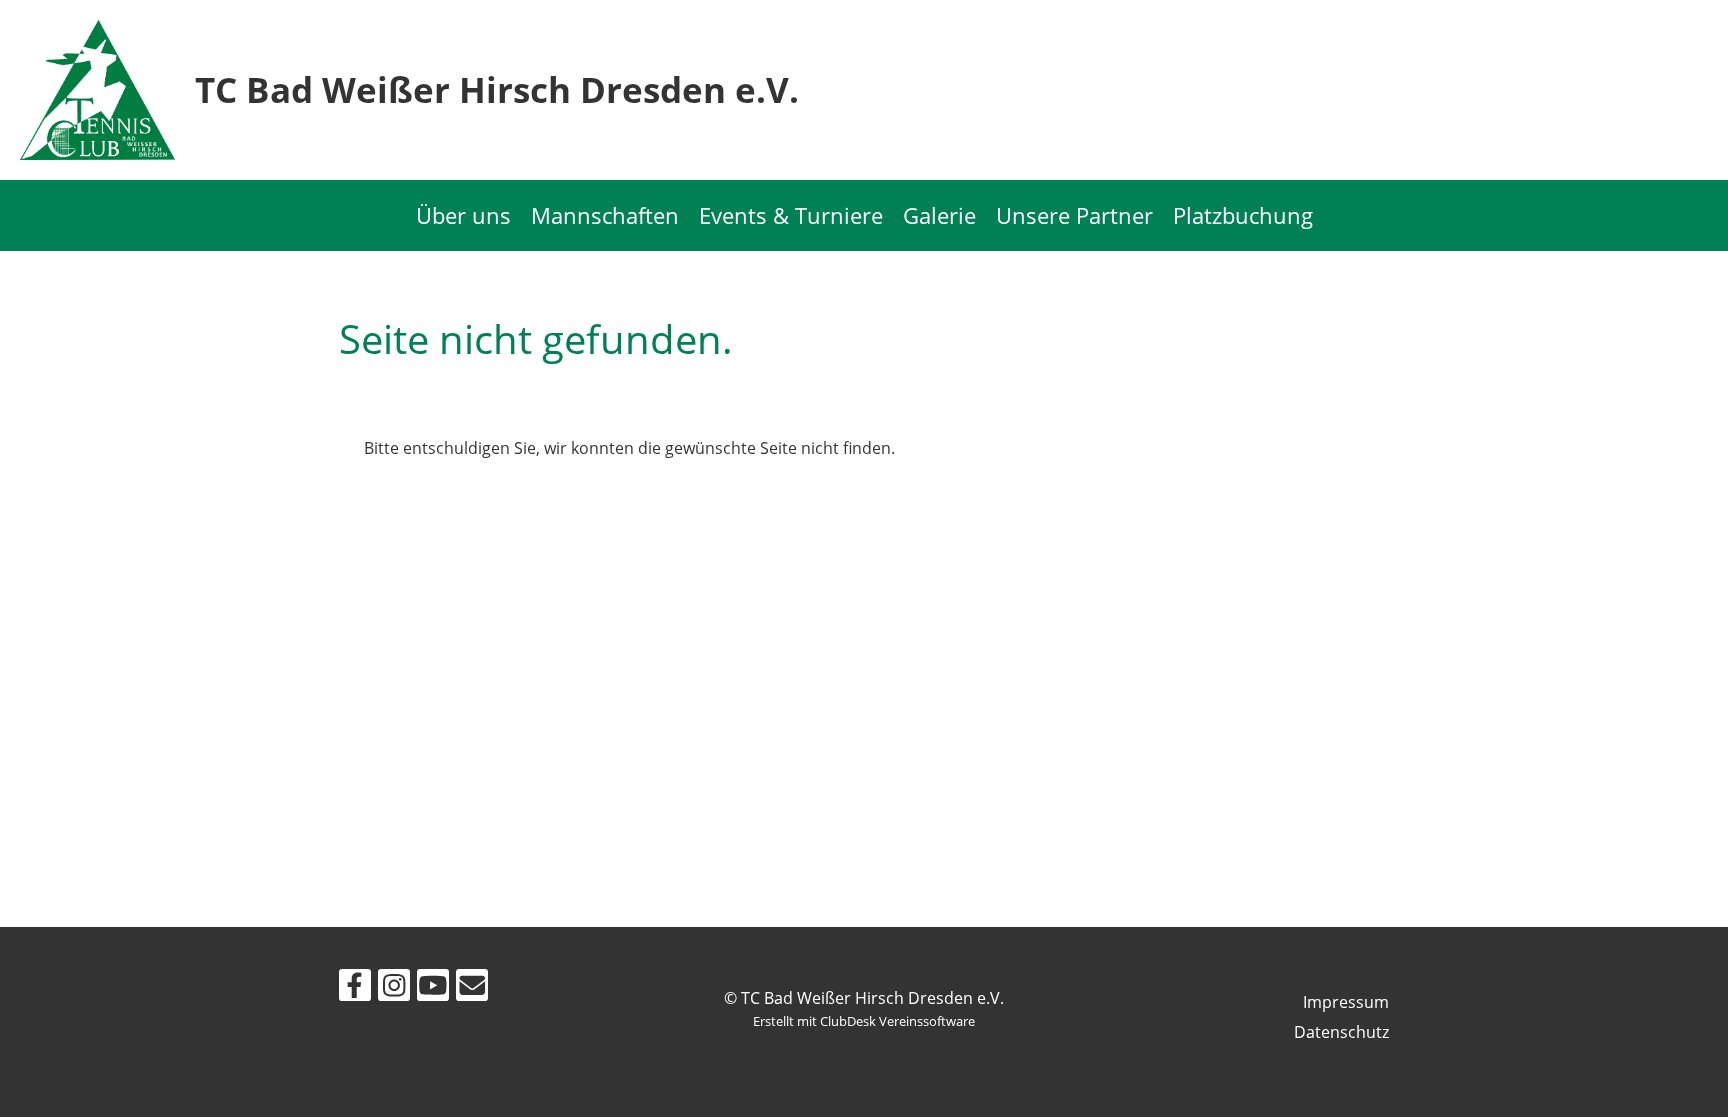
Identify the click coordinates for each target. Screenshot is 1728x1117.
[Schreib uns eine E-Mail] (472, 988)
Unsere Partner (1074, 215)
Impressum (1346, 1002)
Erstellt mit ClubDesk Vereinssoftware (864, 1021)
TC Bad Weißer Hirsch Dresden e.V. (497, 89)
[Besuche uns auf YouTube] (433, 988)
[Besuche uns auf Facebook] (355, 988)
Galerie (939, 215)
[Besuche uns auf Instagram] (394, 988)
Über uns (463, 215)
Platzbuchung (1243, 215)
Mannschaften (605, 215)
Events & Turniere (791, 215)
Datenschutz (1341, 1032)
